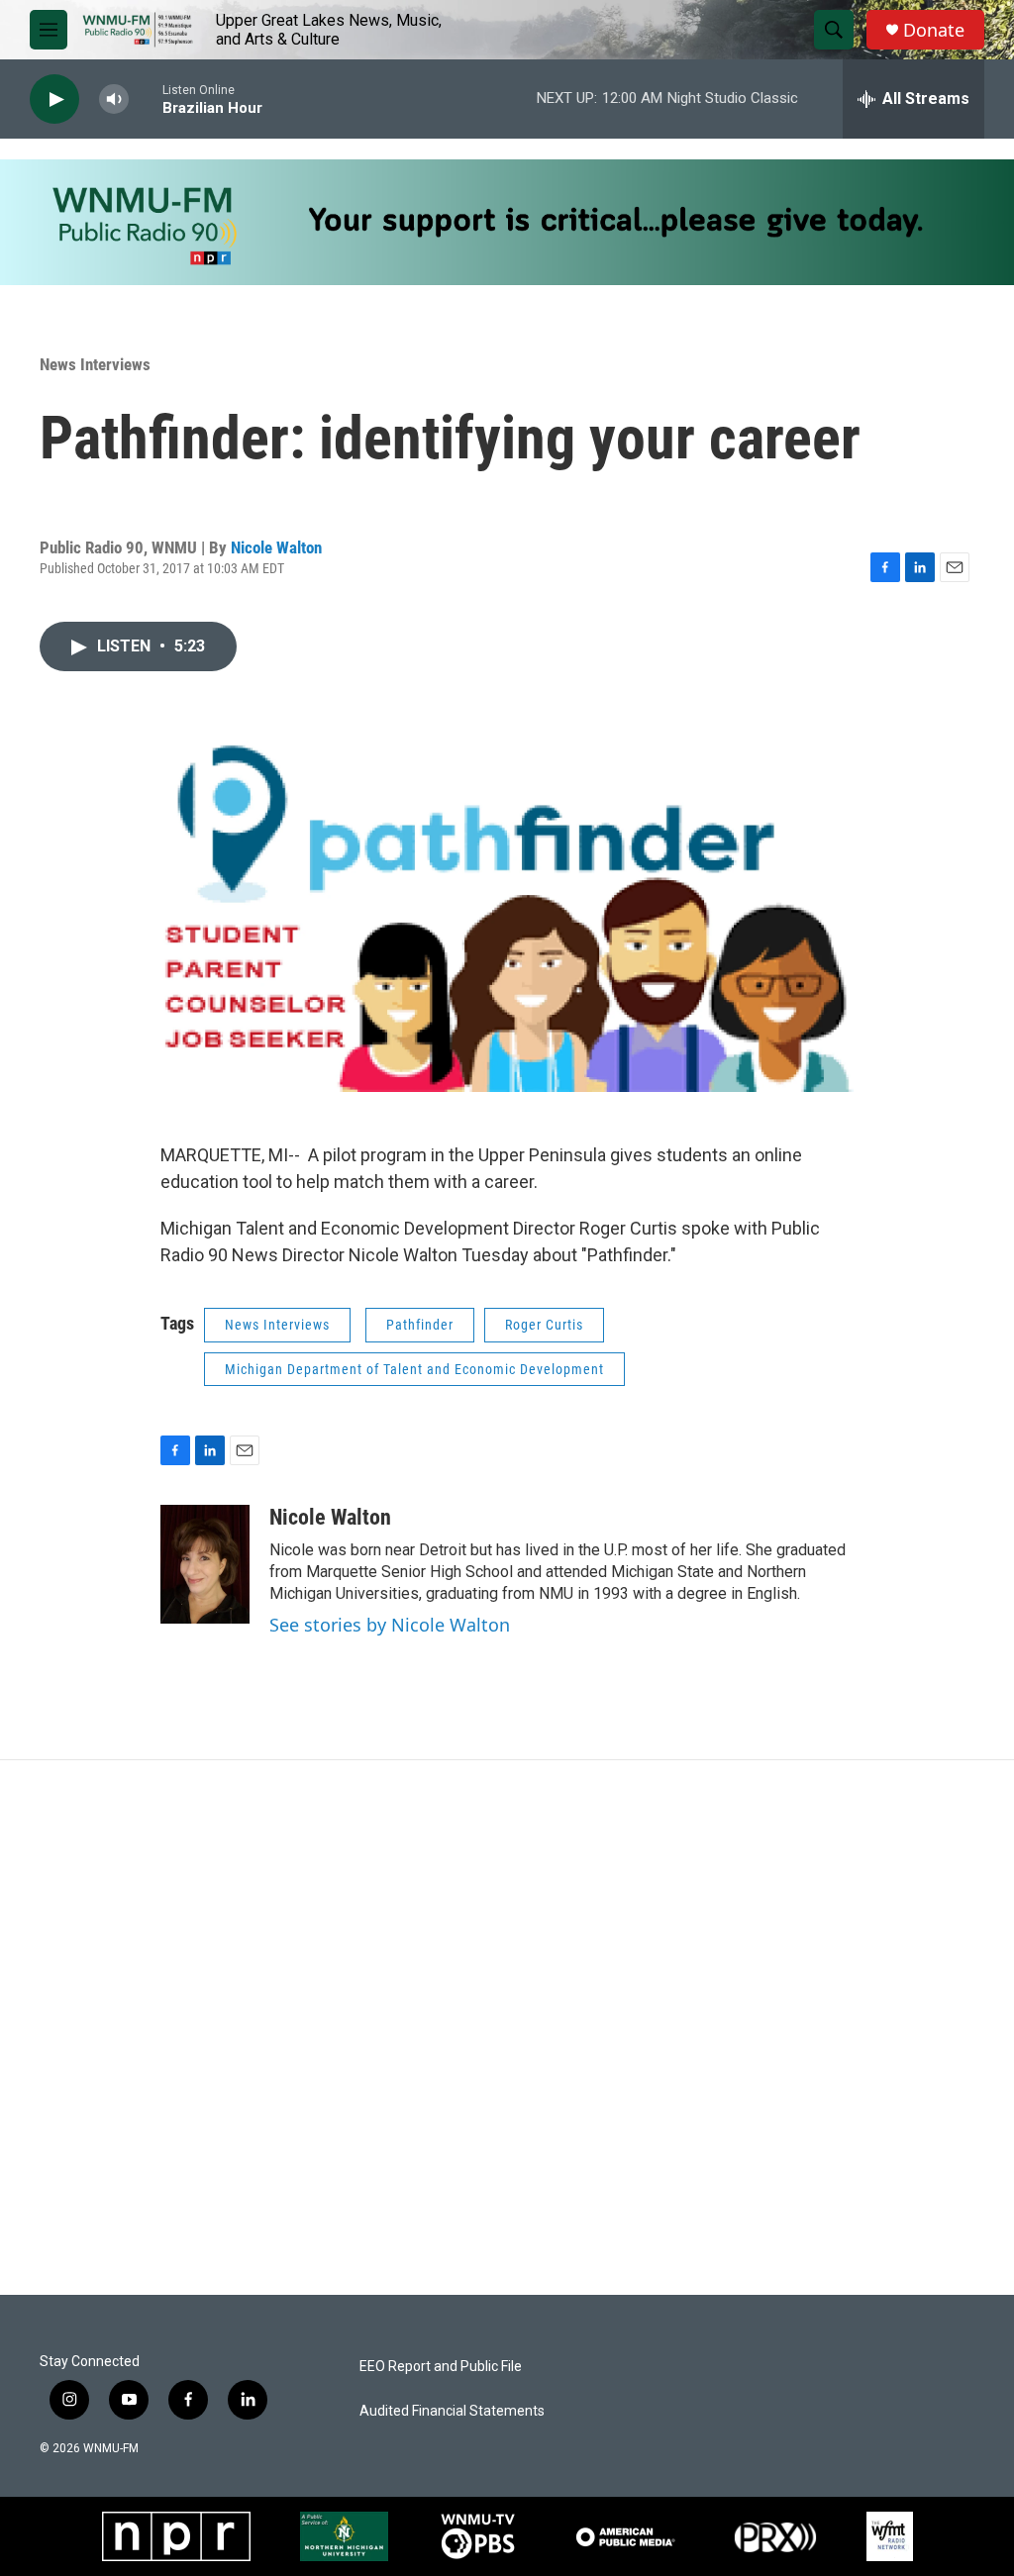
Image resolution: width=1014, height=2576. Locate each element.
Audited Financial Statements (452, 2411)
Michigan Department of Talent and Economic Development (414, 1369)
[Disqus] (507, 2028)
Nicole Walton (276, 547)
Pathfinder (420, 1325)
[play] (54, 99)
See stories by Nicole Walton (390, 1625)
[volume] (114, 99)
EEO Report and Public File (441, 2367)
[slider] (146, 99)
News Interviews (95, 364)
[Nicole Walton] (205, 1564)
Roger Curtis (544, 1325)
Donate (934, 30)
